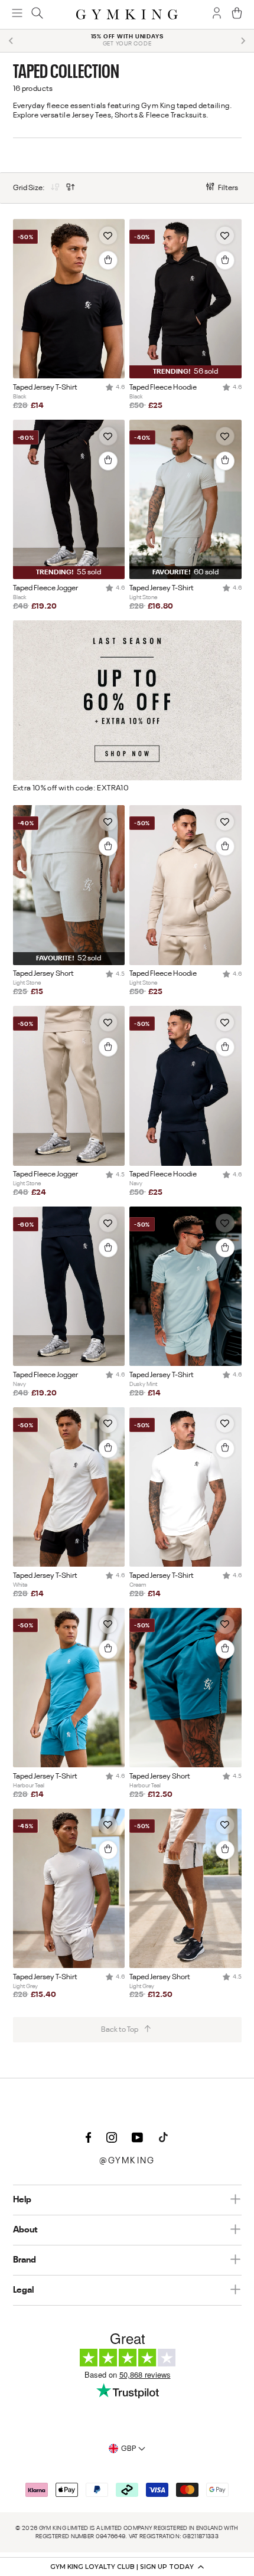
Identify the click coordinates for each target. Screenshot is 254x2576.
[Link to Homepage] (127, 14)
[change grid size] (55, 188)
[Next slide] (243, 41)
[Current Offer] (127, 778)
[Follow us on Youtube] (138, 2139)
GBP (128, 2449)
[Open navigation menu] (17, 14)
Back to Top (120, 2030)
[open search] (37, 14)
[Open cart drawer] (237, 14)
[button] (127, 2567)
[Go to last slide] (11, 41)
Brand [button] (25, 2260)
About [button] (25, 2230)
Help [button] (22, 2200)
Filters (228, 188)
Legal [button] (23, 2290)
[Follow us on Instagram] (112, 2139)
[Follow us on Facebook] (89, 2139)
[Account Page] (217, 14)
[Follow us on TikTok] (164, 2139)
